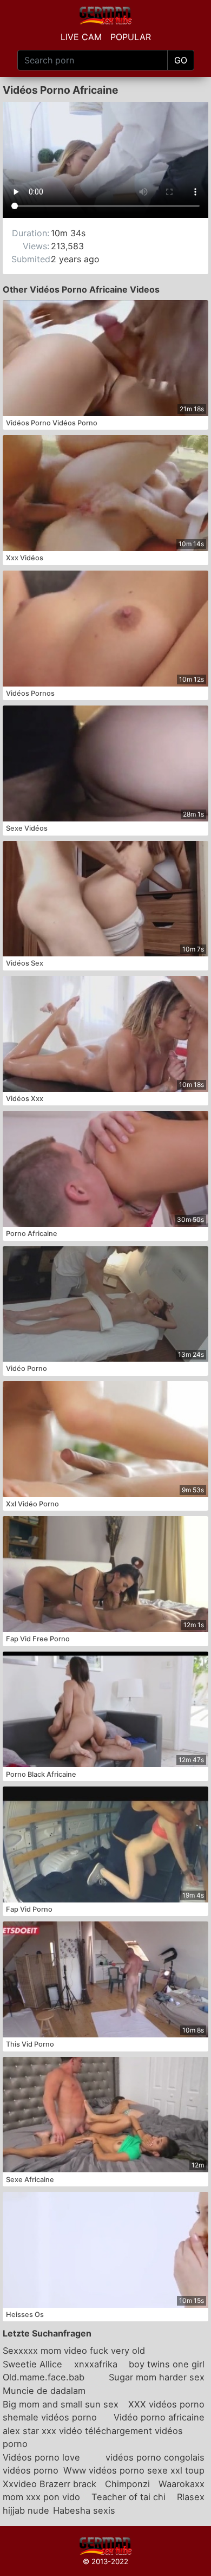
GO (181, 60)
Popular (131, 37)
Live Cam (81, 37)
